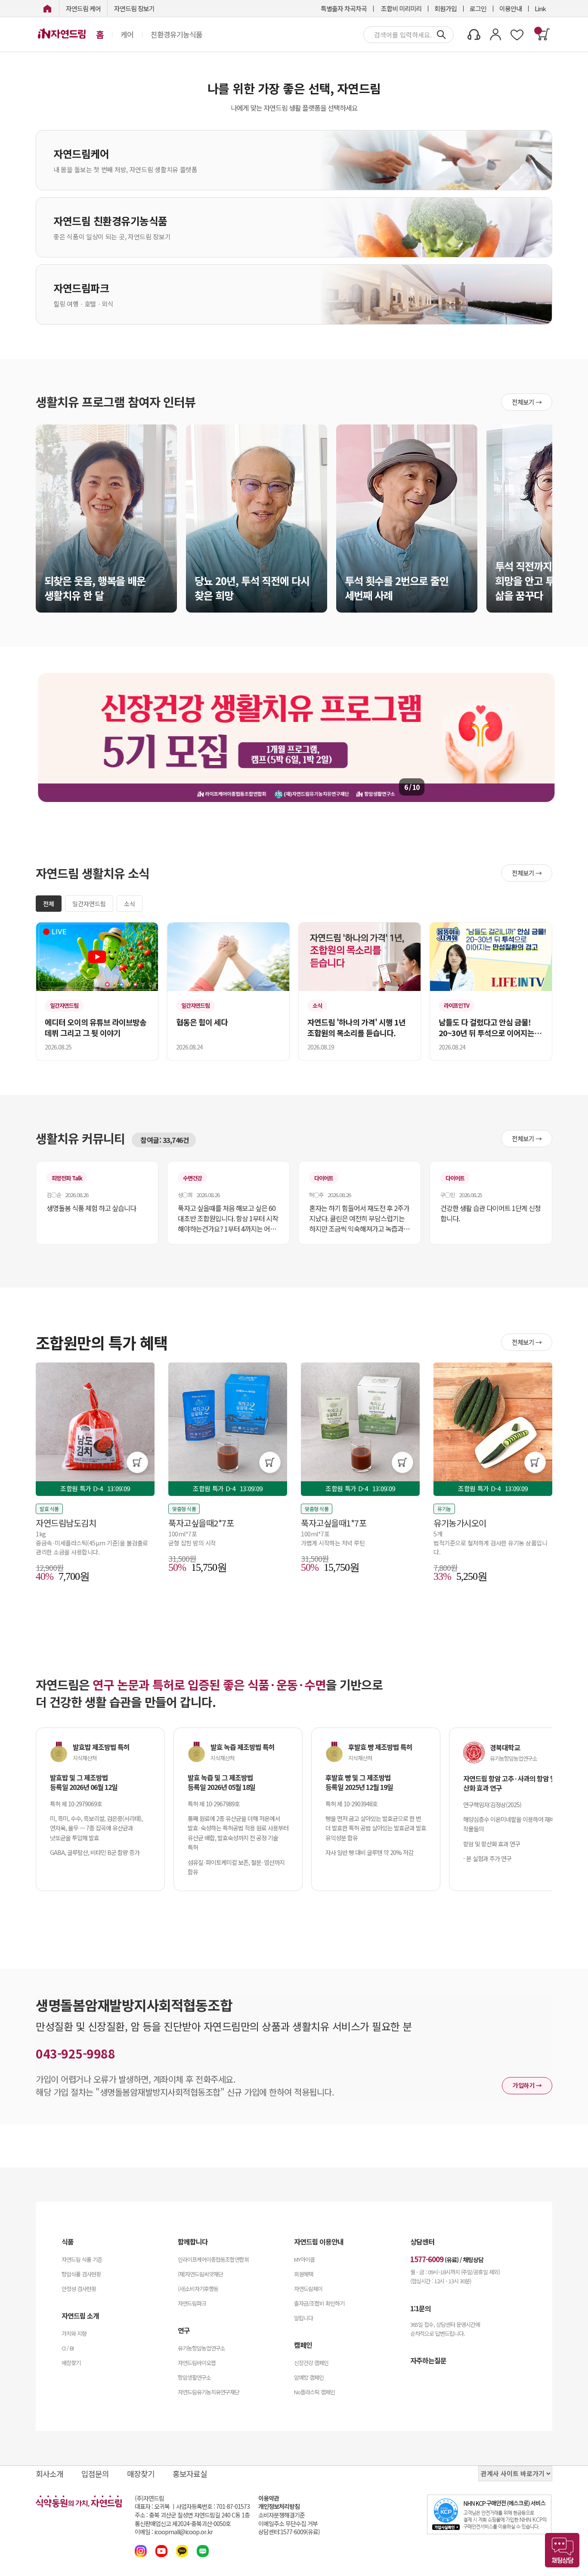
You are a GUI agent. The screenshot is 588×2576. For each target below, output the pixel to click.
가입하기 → (527, 2085)
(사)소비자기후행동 (198, 2289)
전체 (49, 904)
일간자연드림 (89, 904)
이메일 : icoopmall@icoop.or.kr (174, 2532)
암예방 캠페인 (309, 2377)
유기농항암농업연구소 (201, 2348)
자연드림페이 (308, 2289)
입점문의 (95, 2474)
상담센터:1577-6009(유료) (289, 2532)
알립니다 (303, 2318)
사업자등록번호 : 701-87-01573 (213, 2506)
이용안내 (511, 8)
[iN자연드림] (47, 8)
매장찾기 (71, 2363)
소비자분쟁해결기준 (282, 2515)
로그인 (478, 8)
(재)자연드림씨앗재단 (200, 2274)
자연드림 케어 (83, 8)
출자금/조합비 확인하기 (319, 2303)
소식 (130, 904)
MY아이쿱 (304, 2259)
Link (540, 8)
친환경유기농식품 (176, 34)
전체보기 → (527, 402)
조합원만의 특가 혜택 (102, 1342)
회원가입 (446, 8)
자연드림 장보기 (134, 8)
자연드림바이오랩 (197, 2363)
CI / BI (68, 2348)
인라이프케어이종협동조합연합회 (213, 2259)
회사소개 (50, 2474)
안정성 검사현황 (79, 2289)
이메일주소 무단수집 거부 (288, 2524)
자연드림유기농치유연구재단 (209, 2392)
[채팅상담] (562, 2550)
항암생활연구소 (194, 2377)
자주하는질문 (428, 2360)
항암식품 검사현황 (81, 2274)
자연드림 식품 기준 (82, 2259)
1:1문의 (421, 2308)
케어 (127, 34)
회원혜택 (303, 2274)
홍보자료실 (190, 2474)
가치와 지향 (74, 2333)
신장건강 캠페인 (311, 2363)
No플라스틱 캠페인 (314, 2392)
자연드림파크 (192, 2303)
